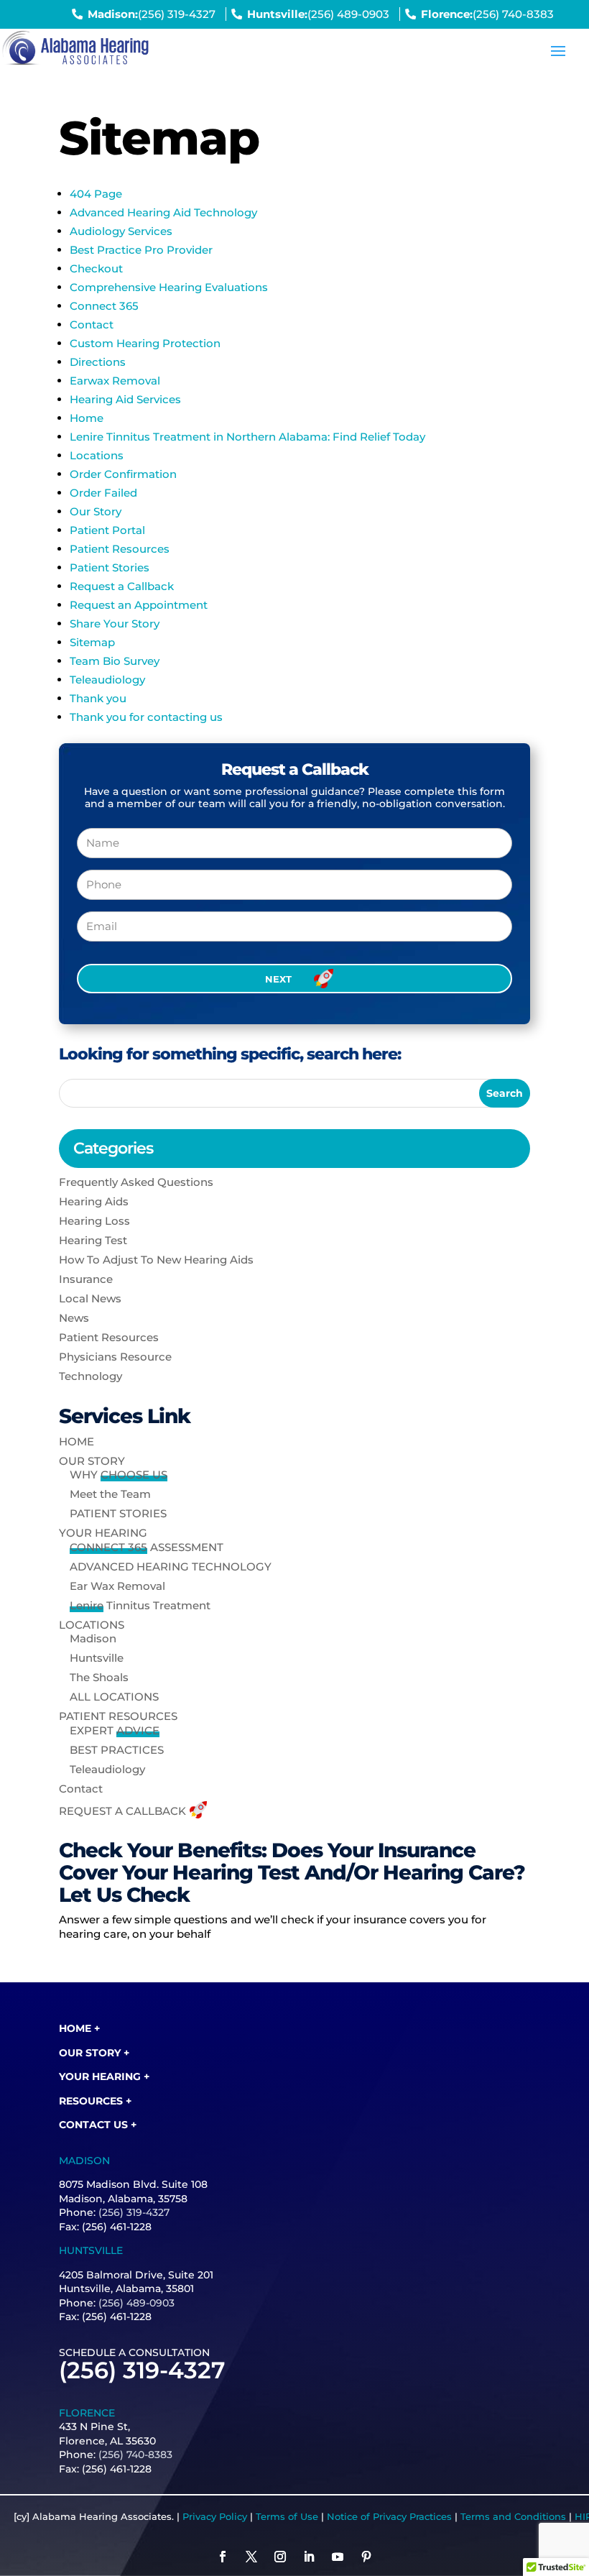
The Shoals (99, 1677)
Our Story (96, 511)
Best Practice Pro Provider (141, 250)
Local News (90, 1298)
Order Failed (103, 493)
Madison (93, 1638)
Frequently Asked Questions (136, 1182)
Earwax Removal (115, 381)
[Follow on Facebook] (223, 2557)
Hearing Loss (94, 1221)
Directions (98, 362)
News (74, 1318)
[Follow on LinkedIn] (309, 2557)
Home (87, 418)
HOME (76, 1441)
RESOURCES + (95, 2101)
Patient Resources (120, 549)
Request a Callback (122, 586)
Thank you (98, 698)
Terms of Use (287, 2516)
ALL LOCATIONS (114, 1697)
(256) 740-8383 (513, 14)
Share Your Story (115, 624)
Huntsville (97, 1658)
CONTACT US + (98, 2125)
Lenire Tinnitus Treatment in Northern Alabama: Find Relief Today (247, 437)
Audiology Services (121, 231)
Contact (92, 325)
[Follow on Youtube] (338, 2557)
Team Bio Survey (115, 661)
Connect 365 (104, 306)
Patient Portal (107, 530)
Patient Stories (110, 567)
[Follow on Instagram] (280, 2557)
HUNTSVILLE (91, 2250)
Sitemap (92, 642)
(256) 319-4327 (177, 14)
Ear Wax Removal (117, 1586)
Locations (97, 455)
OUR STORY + (94, 2053)
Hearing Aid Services (125, 399)
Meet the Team (110, 1494)
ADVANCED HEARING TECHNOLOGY (171, 1567)
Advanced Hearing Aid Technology (163, 212)
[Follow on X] (251, 2557)
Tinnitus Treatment (140, 1605)
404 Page (96, 194)
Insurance (86, 1279)
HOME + (79, 2028)
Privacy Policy (215, 2516)
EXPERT (115, 1730)
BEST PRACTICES (117, 1750)
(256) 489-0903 (348, 14)
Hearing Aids (94, 1201)
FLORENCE (87, 2413)
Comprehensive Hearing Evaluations (169, 287)
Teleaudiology (107, 680)
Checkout (96, 268)
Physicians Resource (115, 1357)
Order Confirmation (123, 474)
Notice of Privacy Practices (389, 2516)
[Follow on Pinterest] (366, 2557)
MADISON (84, 2161)
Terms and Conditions (513, 2516)
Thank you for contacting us (146, 717)
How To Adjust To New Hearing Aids (156, 1260)
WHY (119, 1475)
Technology (91, 1376)
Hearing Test (93, 1240)
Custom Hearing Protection (145, 343)
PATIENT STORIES (118, 1513)
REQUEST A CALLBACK (122, 1811)
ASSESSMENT (147, 1547)
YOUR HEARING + (104, 2076)
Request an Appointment (139, 605)
